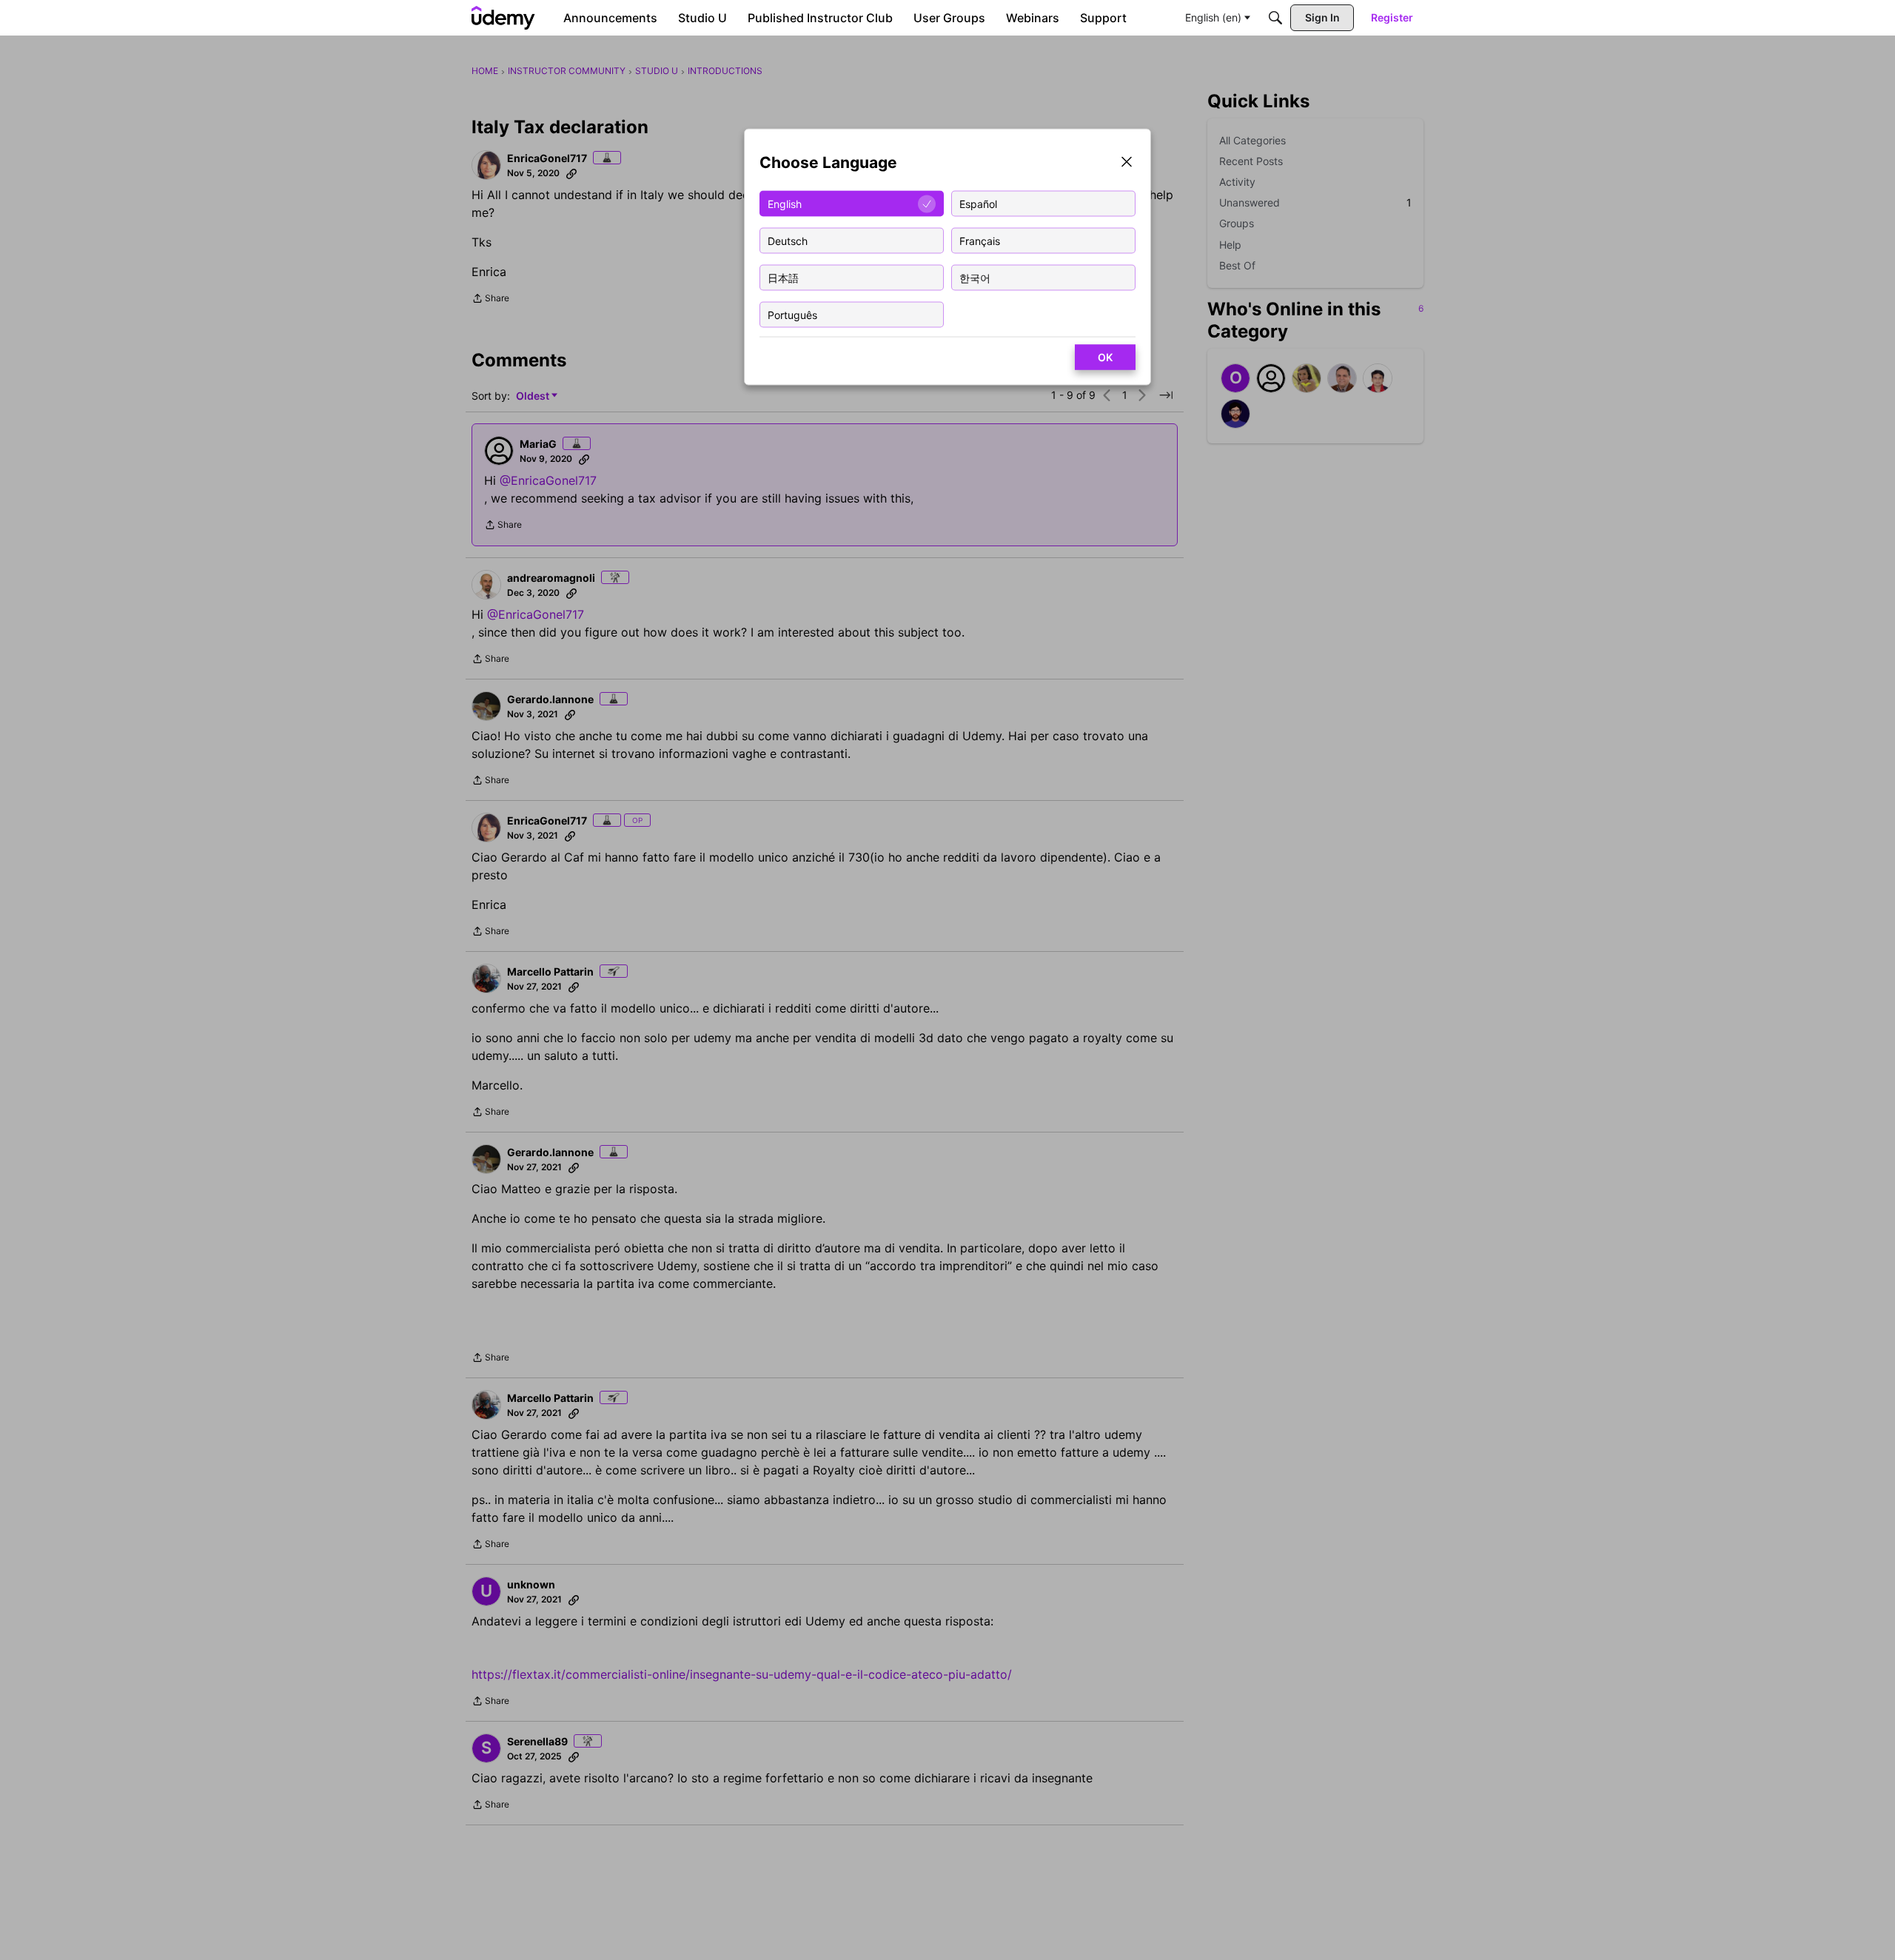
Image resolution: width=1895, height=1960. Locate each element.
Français (980, 240)
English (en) (1213, 17)
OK (1105, 357)
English (785, 203)
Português (792, 314)
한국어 (975, 277)
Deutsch (788, 240)
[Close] (1127, 163)
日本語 (783, 277)
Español (978, 203)
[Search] (1275, 18)
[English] (503, 18)
